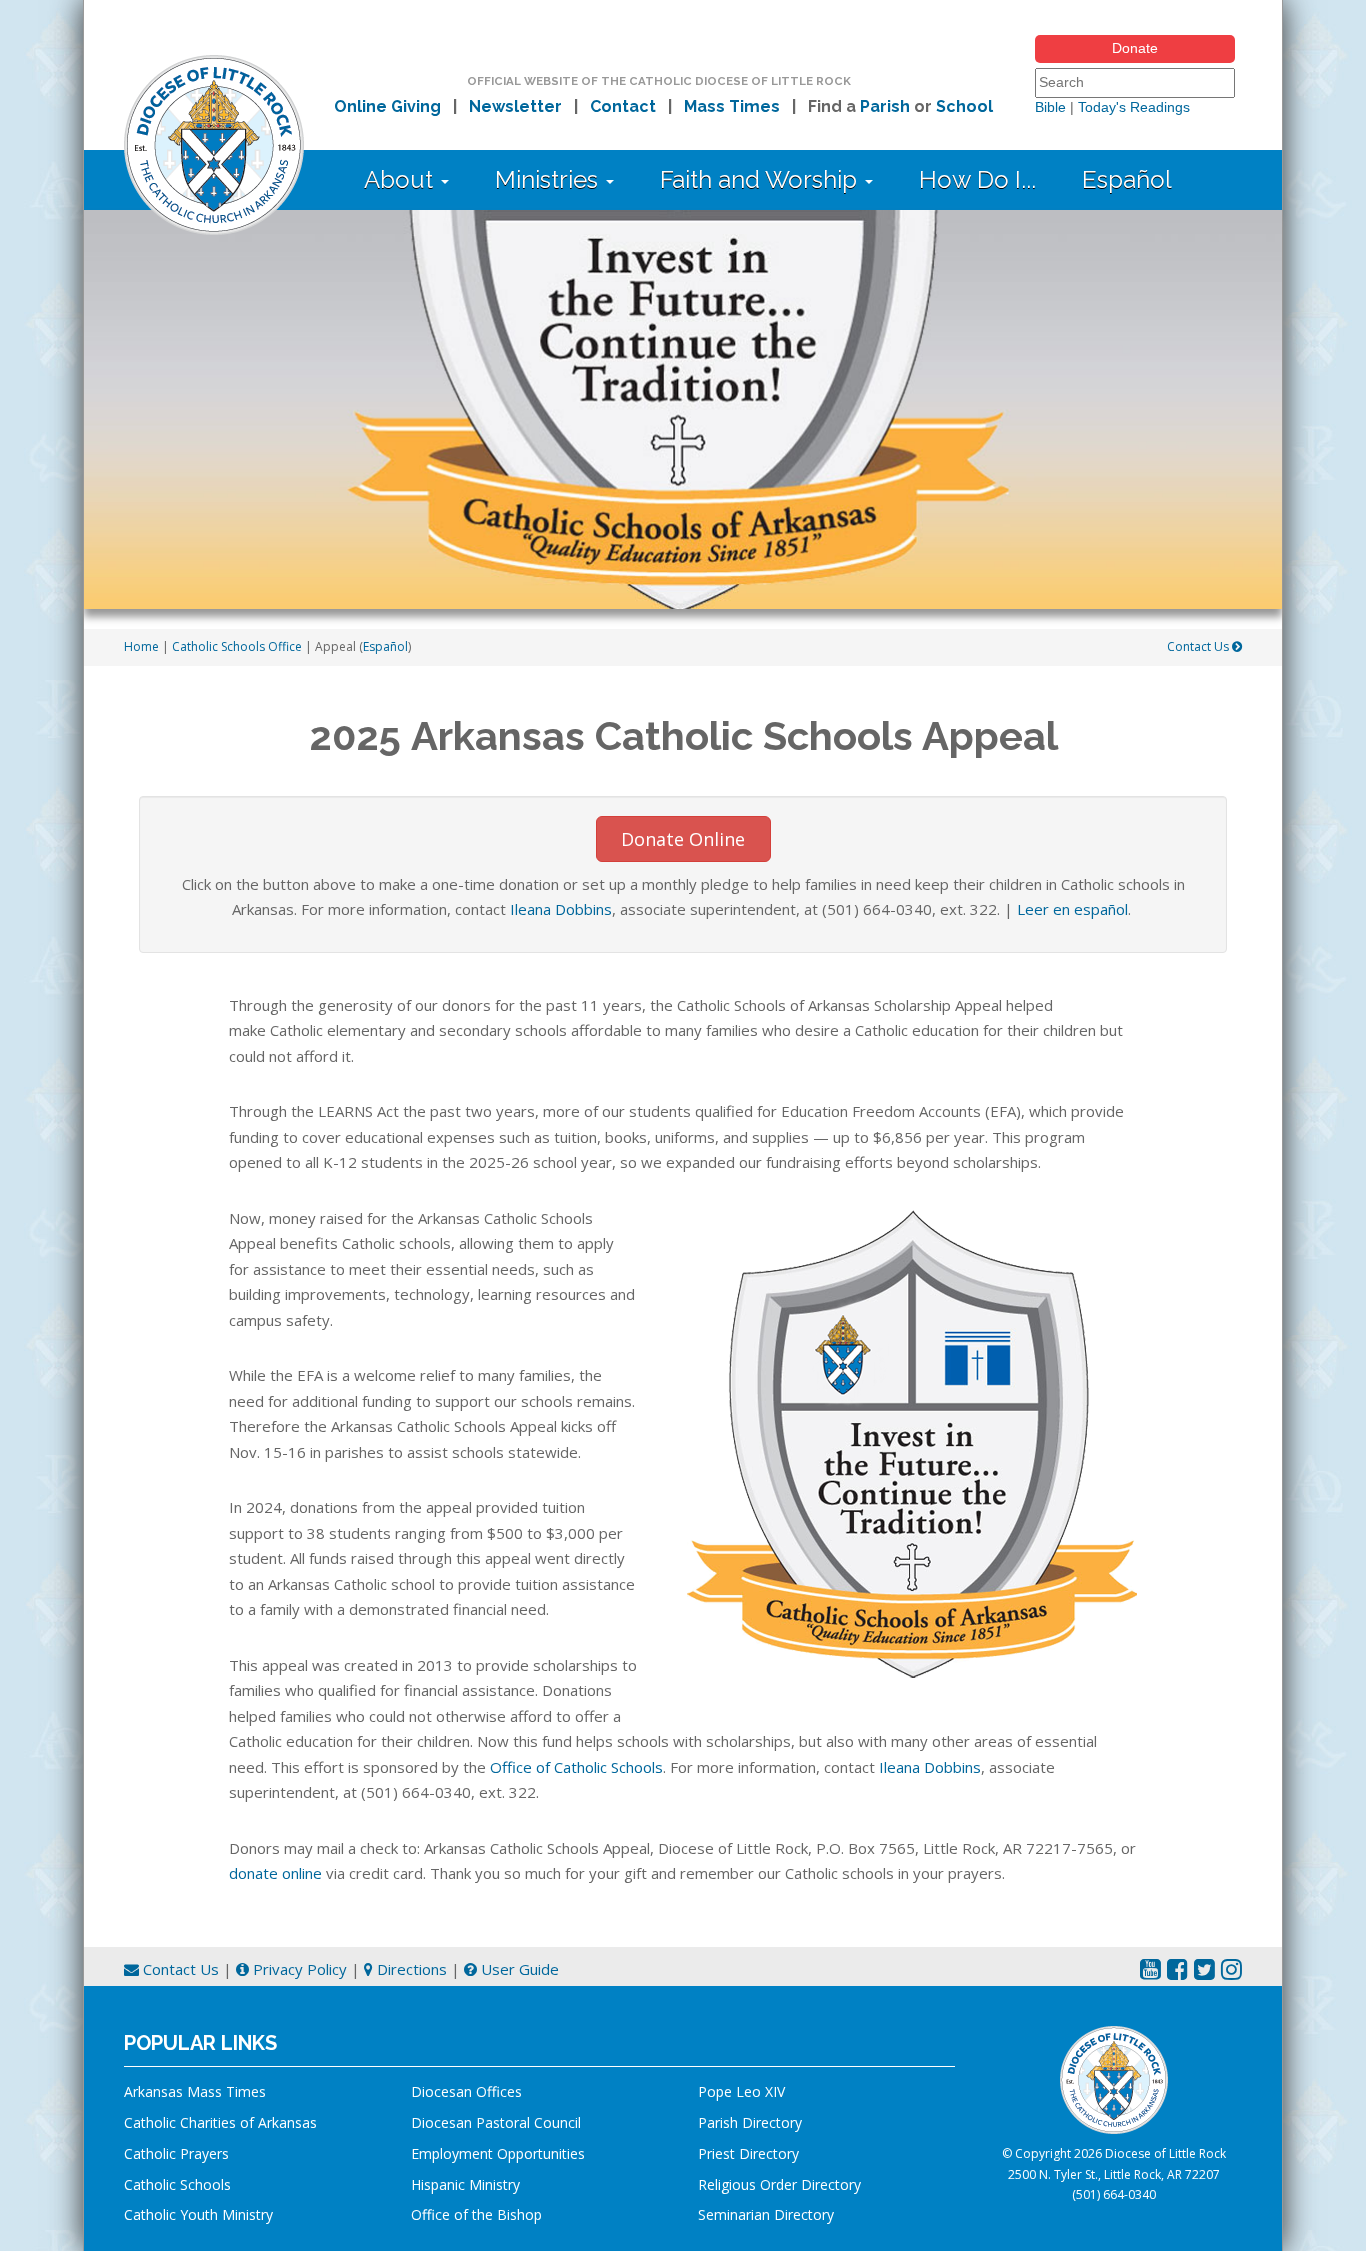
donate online (275, 1873)
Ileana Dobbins (561, 909)
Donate (1135, 48)
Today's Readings (1134, 107)
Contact (623, 106)
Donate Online (683, 839)
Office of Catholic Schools (576, 1767)
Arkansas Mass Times (195, 2091)
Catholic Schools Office (237, 646)
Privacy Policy (298, 1969)
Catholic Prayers (176, 2153)
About (401, 179)
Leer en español (1072, 909)
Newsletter (515, 106)
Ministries (549, 179)
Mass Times (732, 106)
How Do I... (977, 179)
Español (1127, 179)
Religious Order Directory (779, 2184)
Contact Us (1199, 646)
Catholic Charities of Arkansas (220, 2122)
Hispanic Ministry (465, 2184)
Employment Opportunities (498, 2153)
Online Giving (387, 106)
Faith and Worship (761, 179)
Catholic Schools (177, 2184)
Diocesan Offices (466, 2091)
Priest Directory (748, 2153)
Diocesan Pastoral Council (496, 2122)
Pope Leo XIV (741, 2091)
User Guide (518, 1969)
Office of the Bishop (476, 2214)
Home (141, 646)
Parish (885, 106)
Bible (1050, 107)
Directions (410, 1969)
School (964, 106)
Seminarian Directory (766, 2214)
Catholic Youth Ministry (198, 2214)
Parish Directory (750, 2122)
